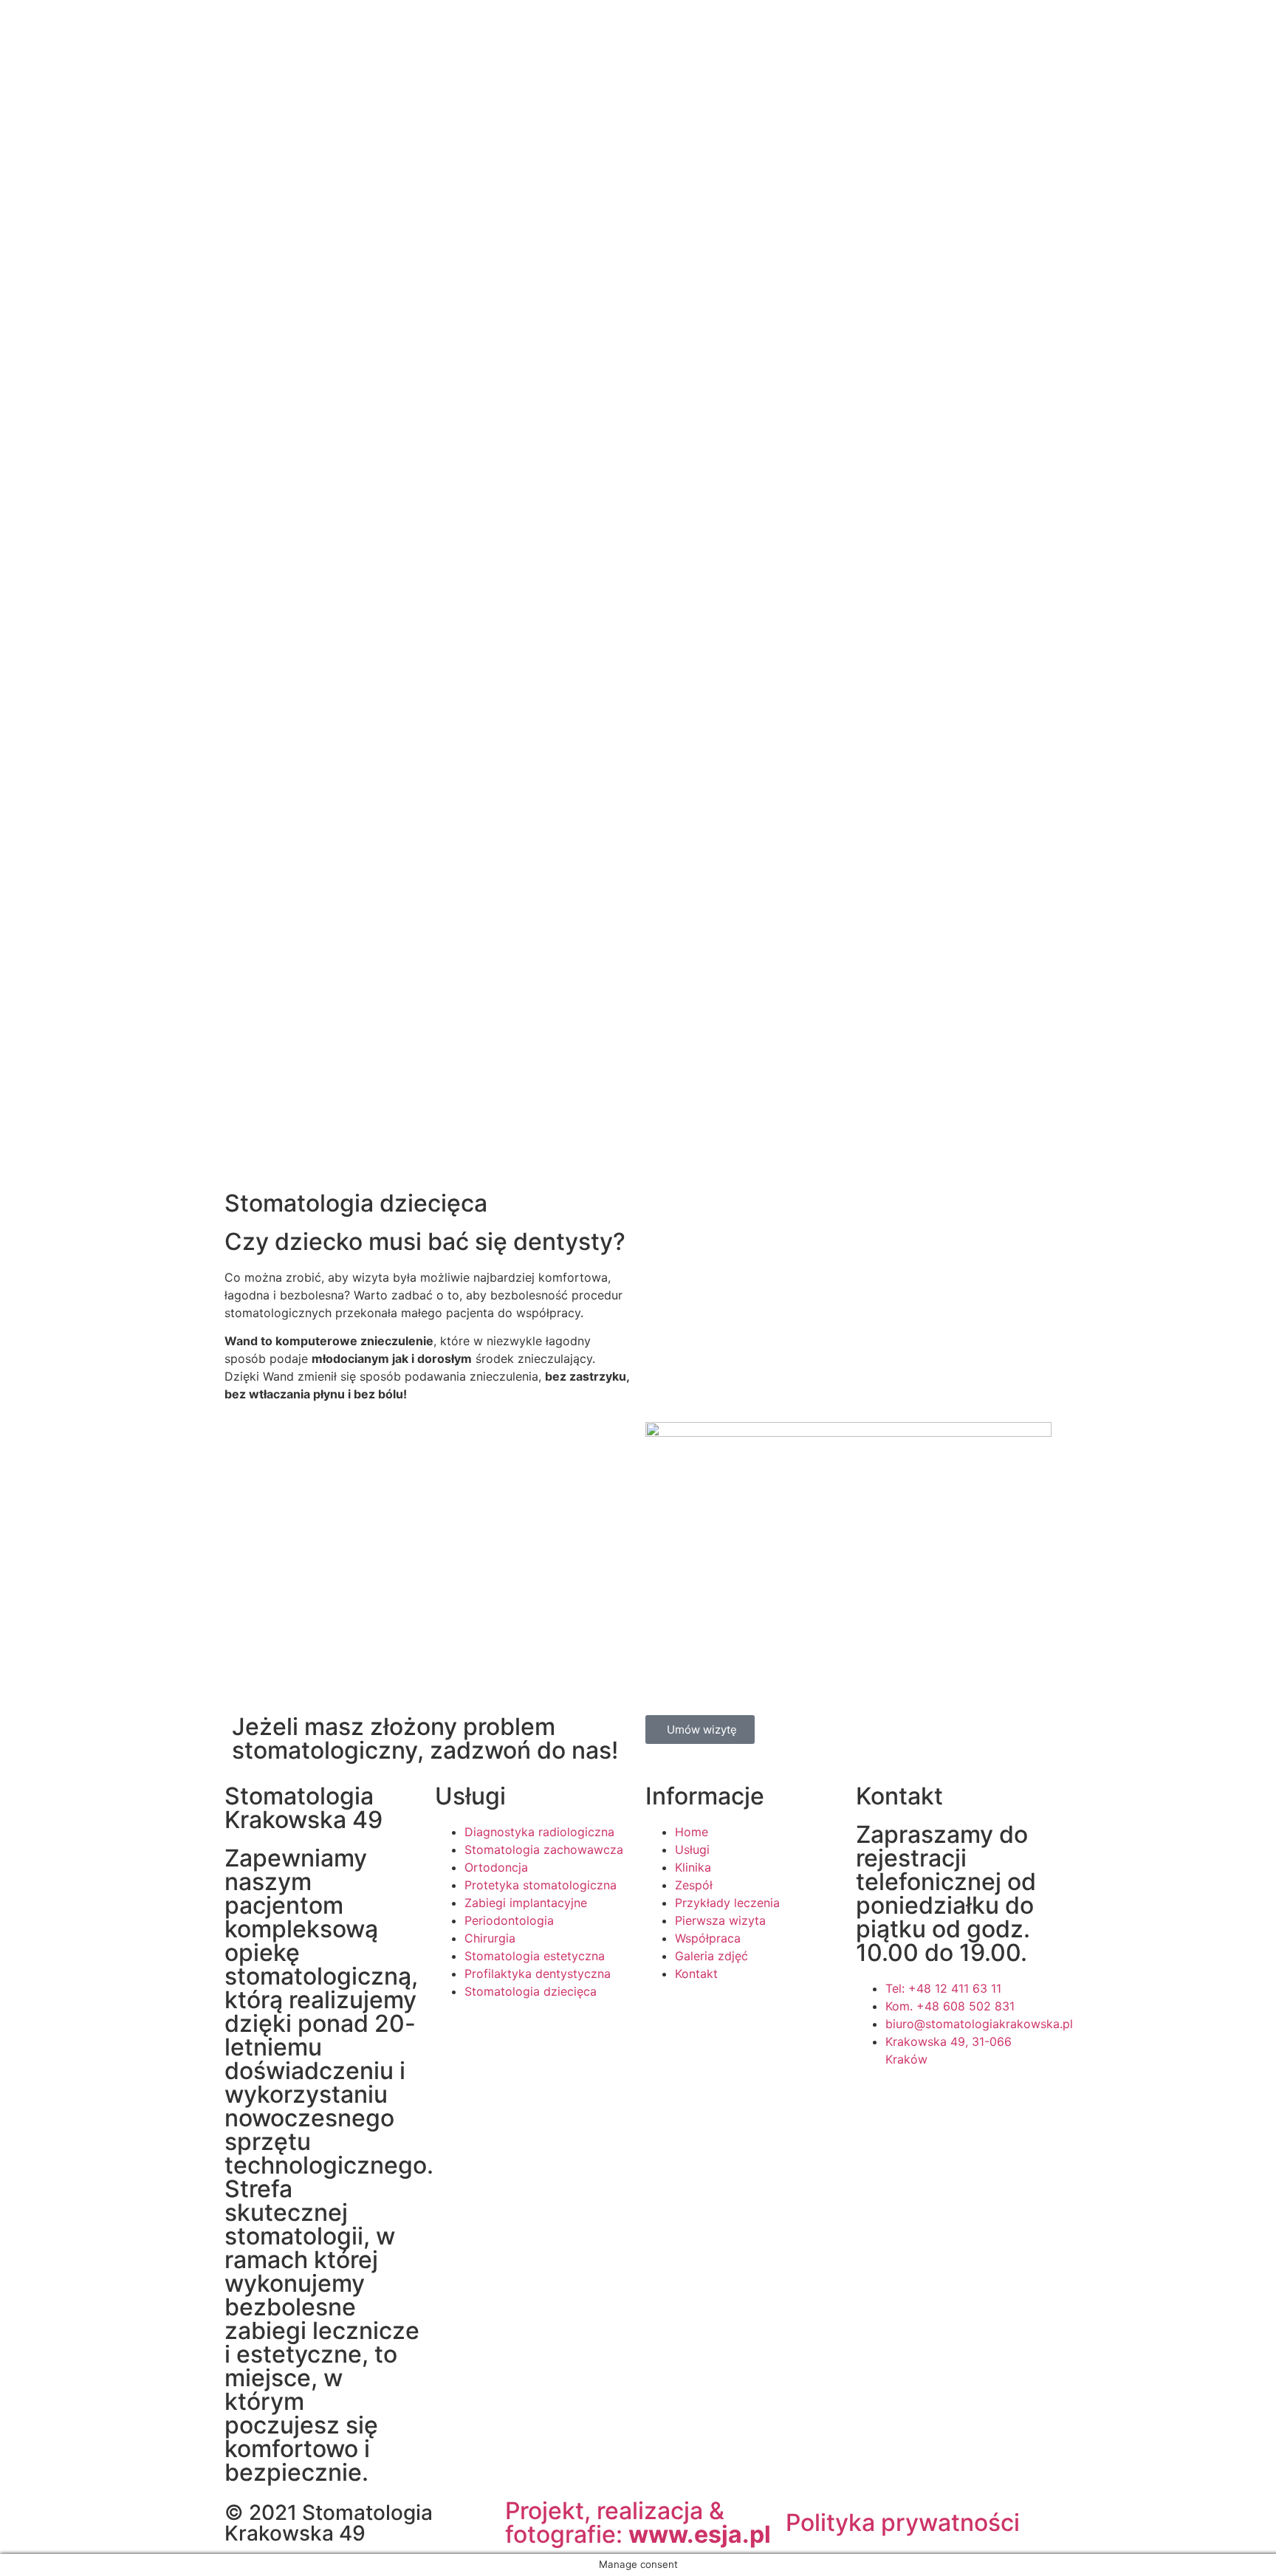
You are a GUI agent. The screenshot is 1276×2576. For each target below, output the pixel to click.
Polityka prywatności (903, 2522)
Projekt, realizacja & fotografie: (638, 2522)
